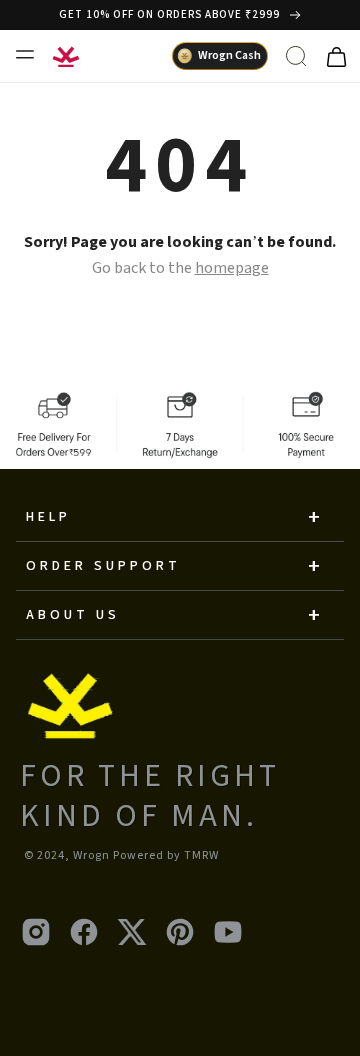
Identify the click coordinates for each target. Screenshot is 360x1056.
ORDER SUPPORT (103, 566)
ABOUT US (73, 615)
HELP (48, 517)
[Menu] (24, 54)
